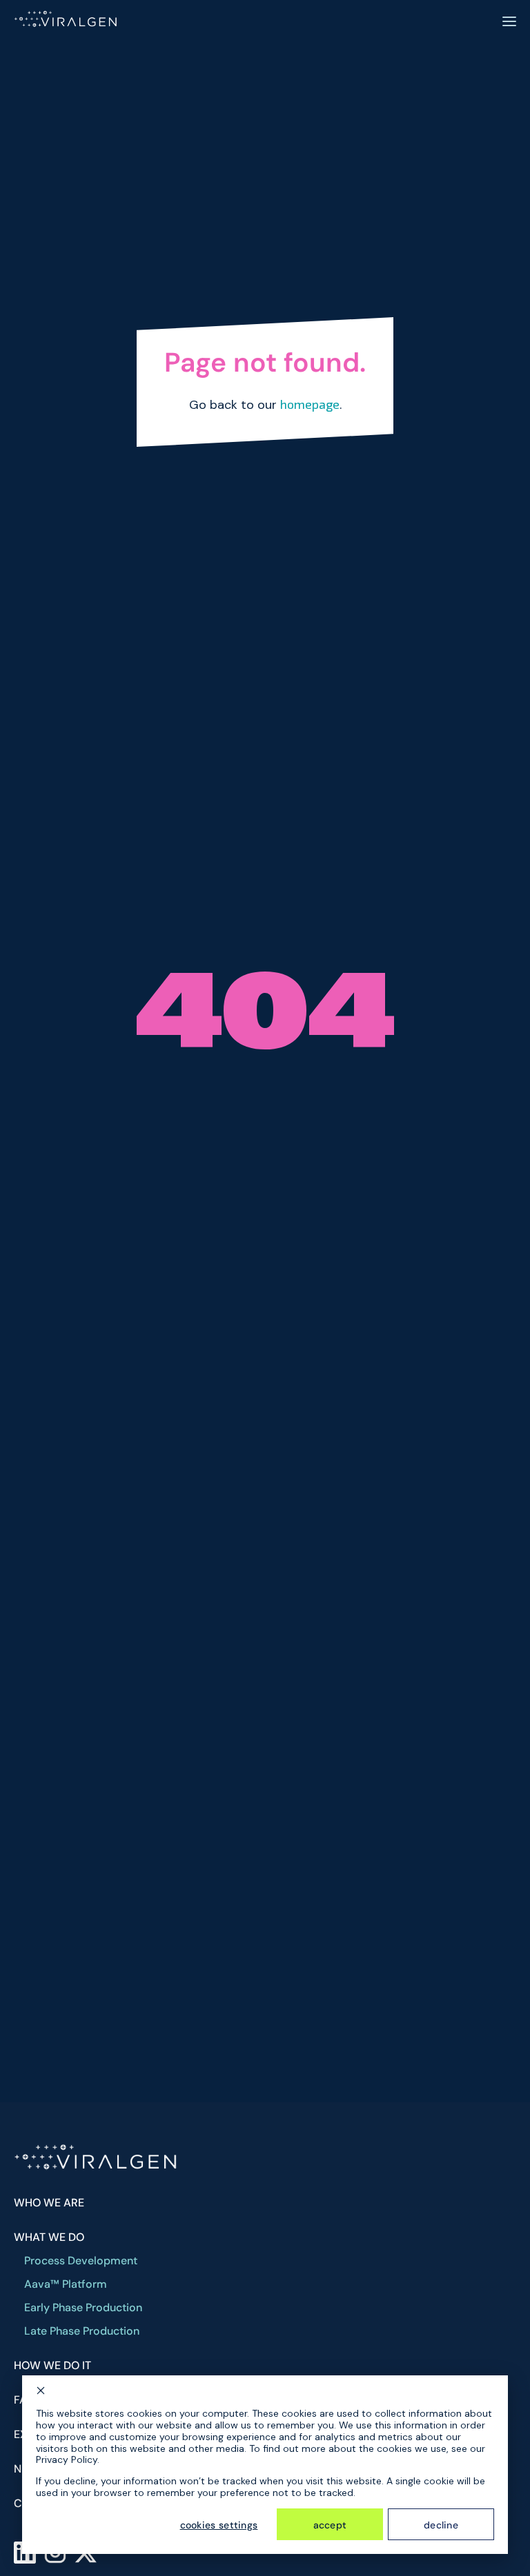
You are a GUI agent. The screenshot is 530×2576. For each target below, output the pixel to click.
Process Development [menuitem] (81, 2261)
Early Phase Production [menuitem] (83, 2308)
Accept (330, 2525)
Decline (441, 2525)
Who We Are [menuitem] (49, 2203)
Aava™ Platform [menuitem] (66, 2284)
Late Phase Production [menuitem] (82, 2331)
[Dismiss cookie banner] (41, 2392)
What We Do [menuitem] (49, 2237)
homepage (310, 404)
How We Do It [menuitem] (52, 2366)
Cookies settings (219, 2525)
